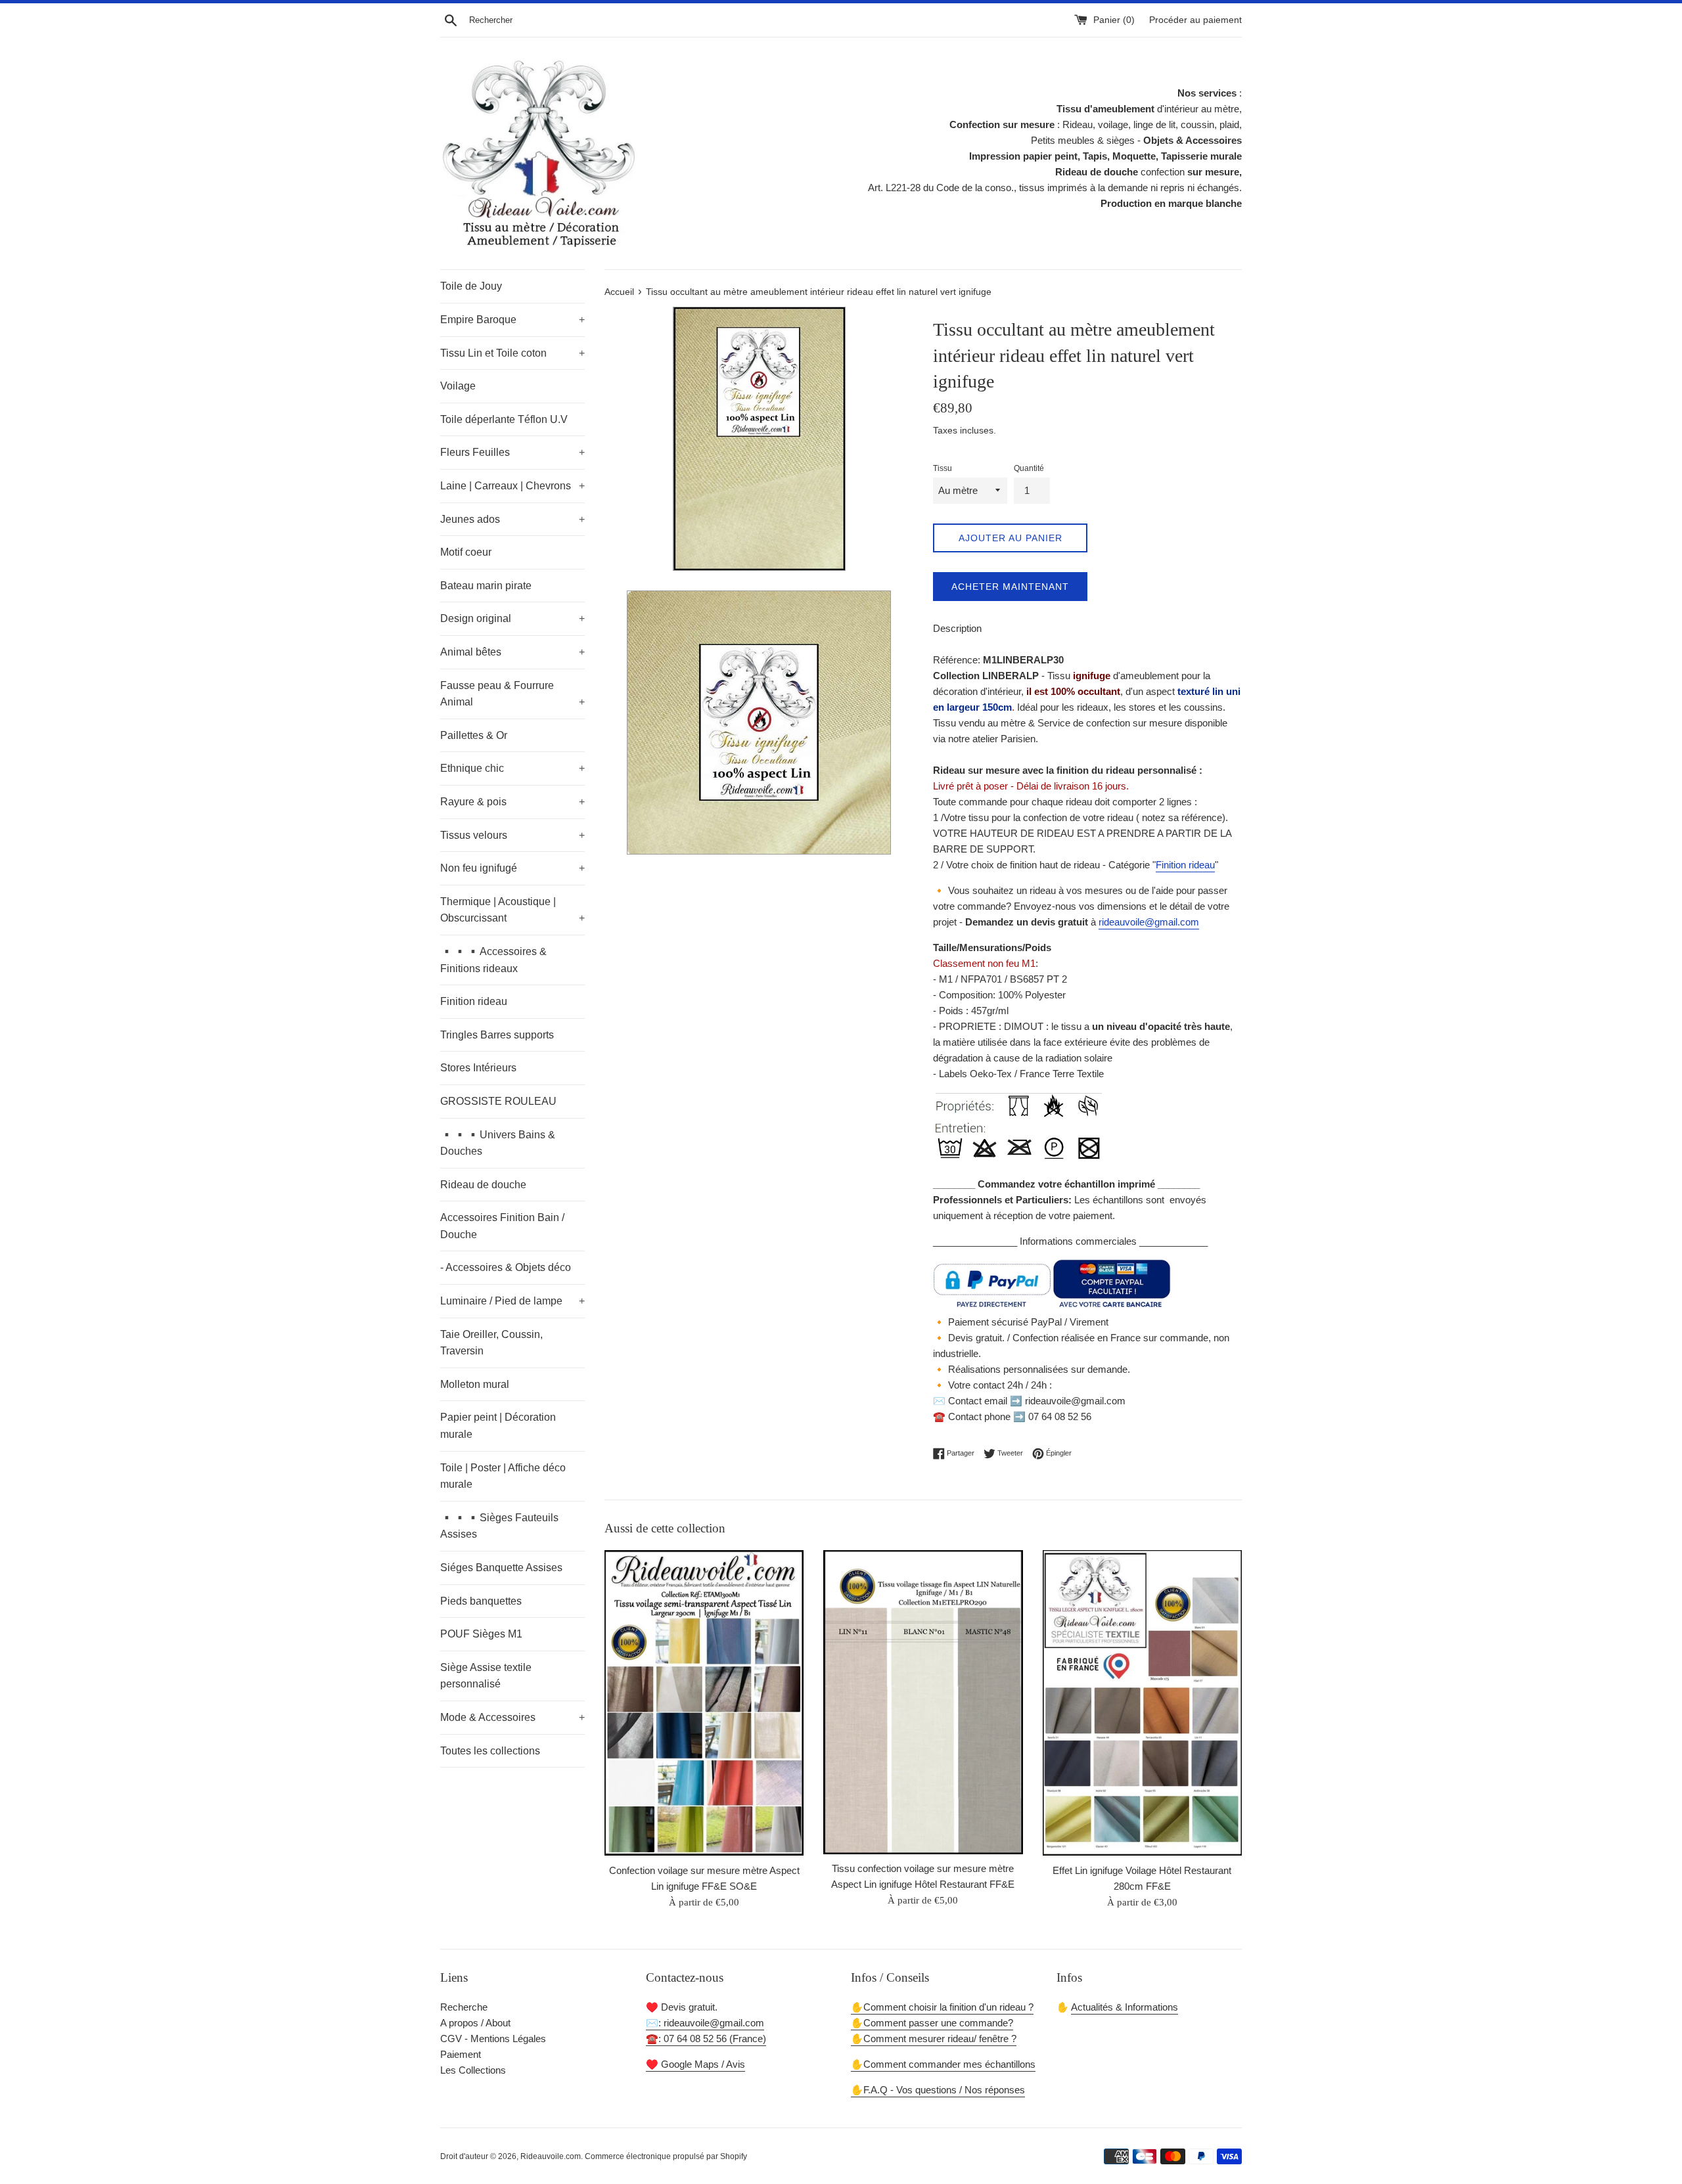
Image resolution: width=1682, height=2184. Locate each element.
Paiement (461, 2054)
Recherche (464, 2007)
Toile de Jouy (471, 286)
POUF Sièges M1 (481, 1634)
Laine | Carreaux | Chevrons (512, 486)
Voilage (458, 386)
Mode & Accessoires (512, 1717)
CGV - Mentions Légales (493, 2039)
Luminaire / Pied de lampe (512, 1301)
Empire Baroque (512, 320)
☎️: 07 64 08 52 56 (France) (706, 2039)
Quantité (1029, 468)
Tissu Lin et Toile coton (512, 353)
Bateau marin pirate (486, 586)
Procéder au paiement (1195, 20)
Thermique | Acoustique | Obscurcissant (512, 910)
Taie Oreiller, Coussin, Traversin (491, 1343)
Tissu (943, 468)
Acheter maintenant (1010, 587)
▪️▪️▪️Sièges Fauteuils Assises (499, 1526)
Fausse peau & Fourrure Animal (512, 694)
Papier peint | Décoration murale (498, 1426)
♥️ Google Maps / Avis (695, 2064)
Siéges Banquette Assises (501, 1568)
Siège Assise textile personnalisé (486, 1676)
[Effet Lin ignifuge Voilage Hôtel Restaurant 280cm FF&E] (1142, 1703)
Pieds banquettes (481, 1601)
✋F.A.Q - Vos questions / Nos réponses (938, 2090)
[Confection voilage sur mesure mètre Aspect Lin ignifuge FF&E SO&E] (704, 1703)
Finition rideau (474, 1001)
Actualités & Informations (1125, 2007)
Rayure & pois (512, 802)
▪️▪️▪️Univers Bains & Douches (498, 1143)
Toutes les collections (490, 1751)
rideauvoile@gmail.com (1149, 922)
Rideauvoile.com (551, 2156)
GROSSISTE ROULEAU (498, 1101)
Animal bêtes (512, 652)
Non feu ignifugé (512, 868)
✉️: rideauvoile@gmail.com (705, 2023)
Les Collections (473, 2070)
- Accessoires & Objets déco (506, 1267)
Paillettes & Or (474, 735)
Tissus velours (512, 835)
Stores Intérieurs (478, 1068)
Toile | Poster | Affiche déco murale (503, 1476)
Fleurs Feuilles (512, 452)
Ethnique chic (512, 768)
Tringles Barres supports (497, 1035)
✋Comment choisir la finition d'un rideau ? (942, 2007)
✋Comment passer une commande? (932, 2023)
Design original (512, 618)
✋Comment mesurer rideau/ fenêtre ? (934, 2039)
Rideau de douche (483, 1185)
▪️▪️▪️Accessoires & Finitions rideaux (493, 960)
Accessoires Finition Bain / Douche (502, 1226)
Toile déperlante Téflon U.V (504, 419)
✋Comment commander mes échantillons (943, 2064)
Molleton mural (475, 1384)
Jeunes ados (512, 519)
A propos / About (475, 2023)
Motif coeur (466, 552)
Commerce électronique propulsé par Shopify (666, 2156)
